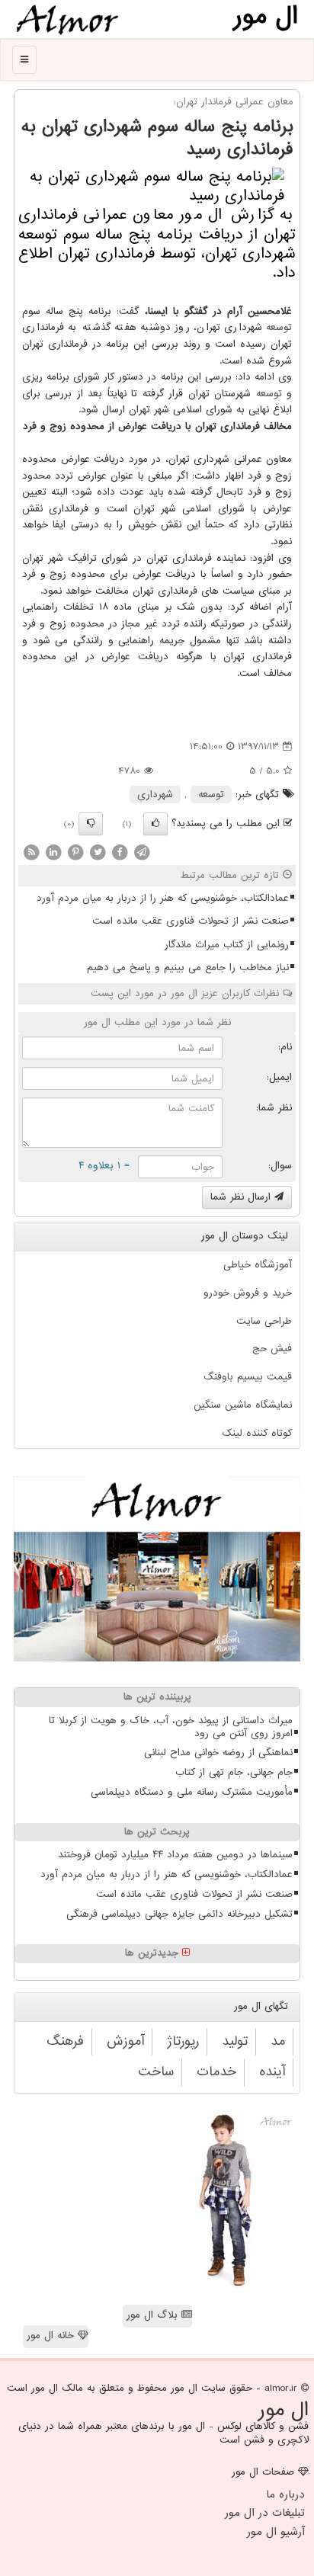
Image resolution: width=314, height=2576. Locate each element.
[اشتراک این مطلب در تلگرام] (142, 852)
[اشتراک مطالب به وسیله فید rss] (31, 852)
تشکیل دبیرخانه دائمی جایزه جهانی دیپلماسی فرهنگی (179, 1914)
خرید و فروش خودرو (248, 1293)
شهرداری (155, 795)
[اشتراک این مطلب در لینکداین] (53, 852)
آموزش (125, 2041)
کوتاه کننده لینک (257, 1433)
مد (278, 2041)
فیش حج (272, 1349)
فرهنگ (65, 2041)
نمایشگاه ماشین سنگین (243, 1405)
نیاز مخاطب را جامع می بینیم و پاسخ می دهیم (188, 968)
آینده (272, 2072)
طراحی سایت (264, 1321)
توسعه (279, 327)
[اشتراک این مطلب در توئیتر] (98, 852)
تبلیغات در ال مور (265, 2513)
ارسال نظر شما (242, 1197)
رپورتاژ (183, 2041)
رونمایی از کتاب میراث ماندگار (227, 945)
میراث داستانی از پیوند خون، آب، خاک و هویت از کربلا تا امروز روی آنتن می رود (171, 1727)
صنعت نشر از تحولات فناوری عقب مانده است (191, 921)
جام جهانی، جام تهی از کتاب (234, 1772)
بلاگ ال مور (154, 2315)
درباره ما (285, 2494)
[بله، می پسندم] (155, 824)
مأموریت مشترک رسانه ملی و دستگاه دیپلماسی (192, 1792)
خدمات (216, 2072)
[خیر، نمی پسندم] (91, 824)
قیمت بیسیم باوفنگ (248, 1377)
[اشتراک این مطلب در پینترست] (75, 852)
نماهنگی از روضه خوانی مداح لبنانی (218, 1753)
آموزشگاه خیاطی (258, 1265)
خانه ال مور (52, 2336)
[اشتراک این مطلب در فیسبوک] (120, 852)
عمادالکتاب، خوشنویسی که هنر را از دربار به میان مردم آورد (163, 898)
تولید (235, 2041)
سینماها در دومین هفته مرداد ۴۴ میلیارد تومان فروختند (175, 1855)
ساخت (156, 2072)
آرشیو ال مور (276, 2532)
